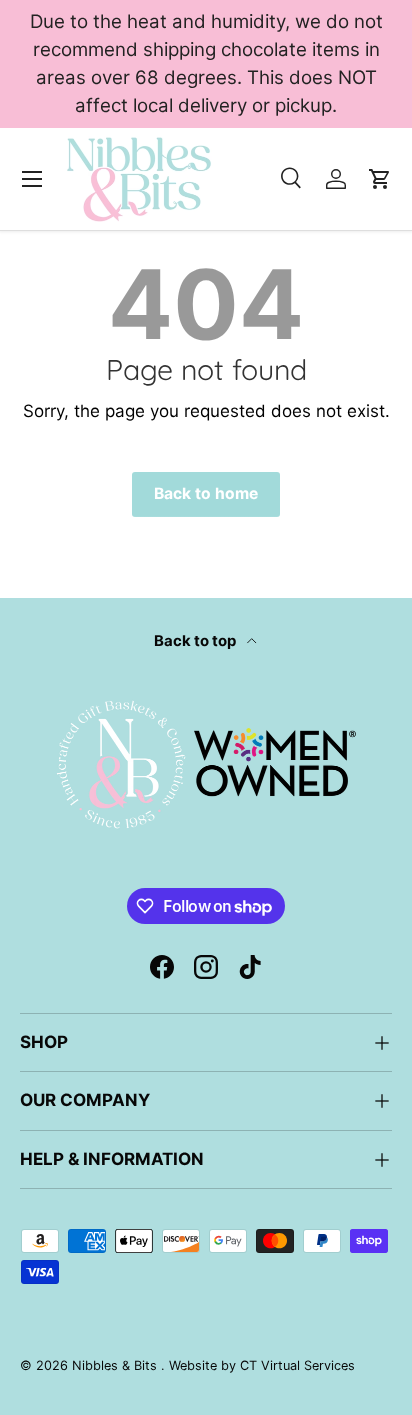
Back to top (196, 641)
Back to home (206, 493)
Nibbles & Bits (116, 1365)
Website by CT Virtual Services (262, 1365)
